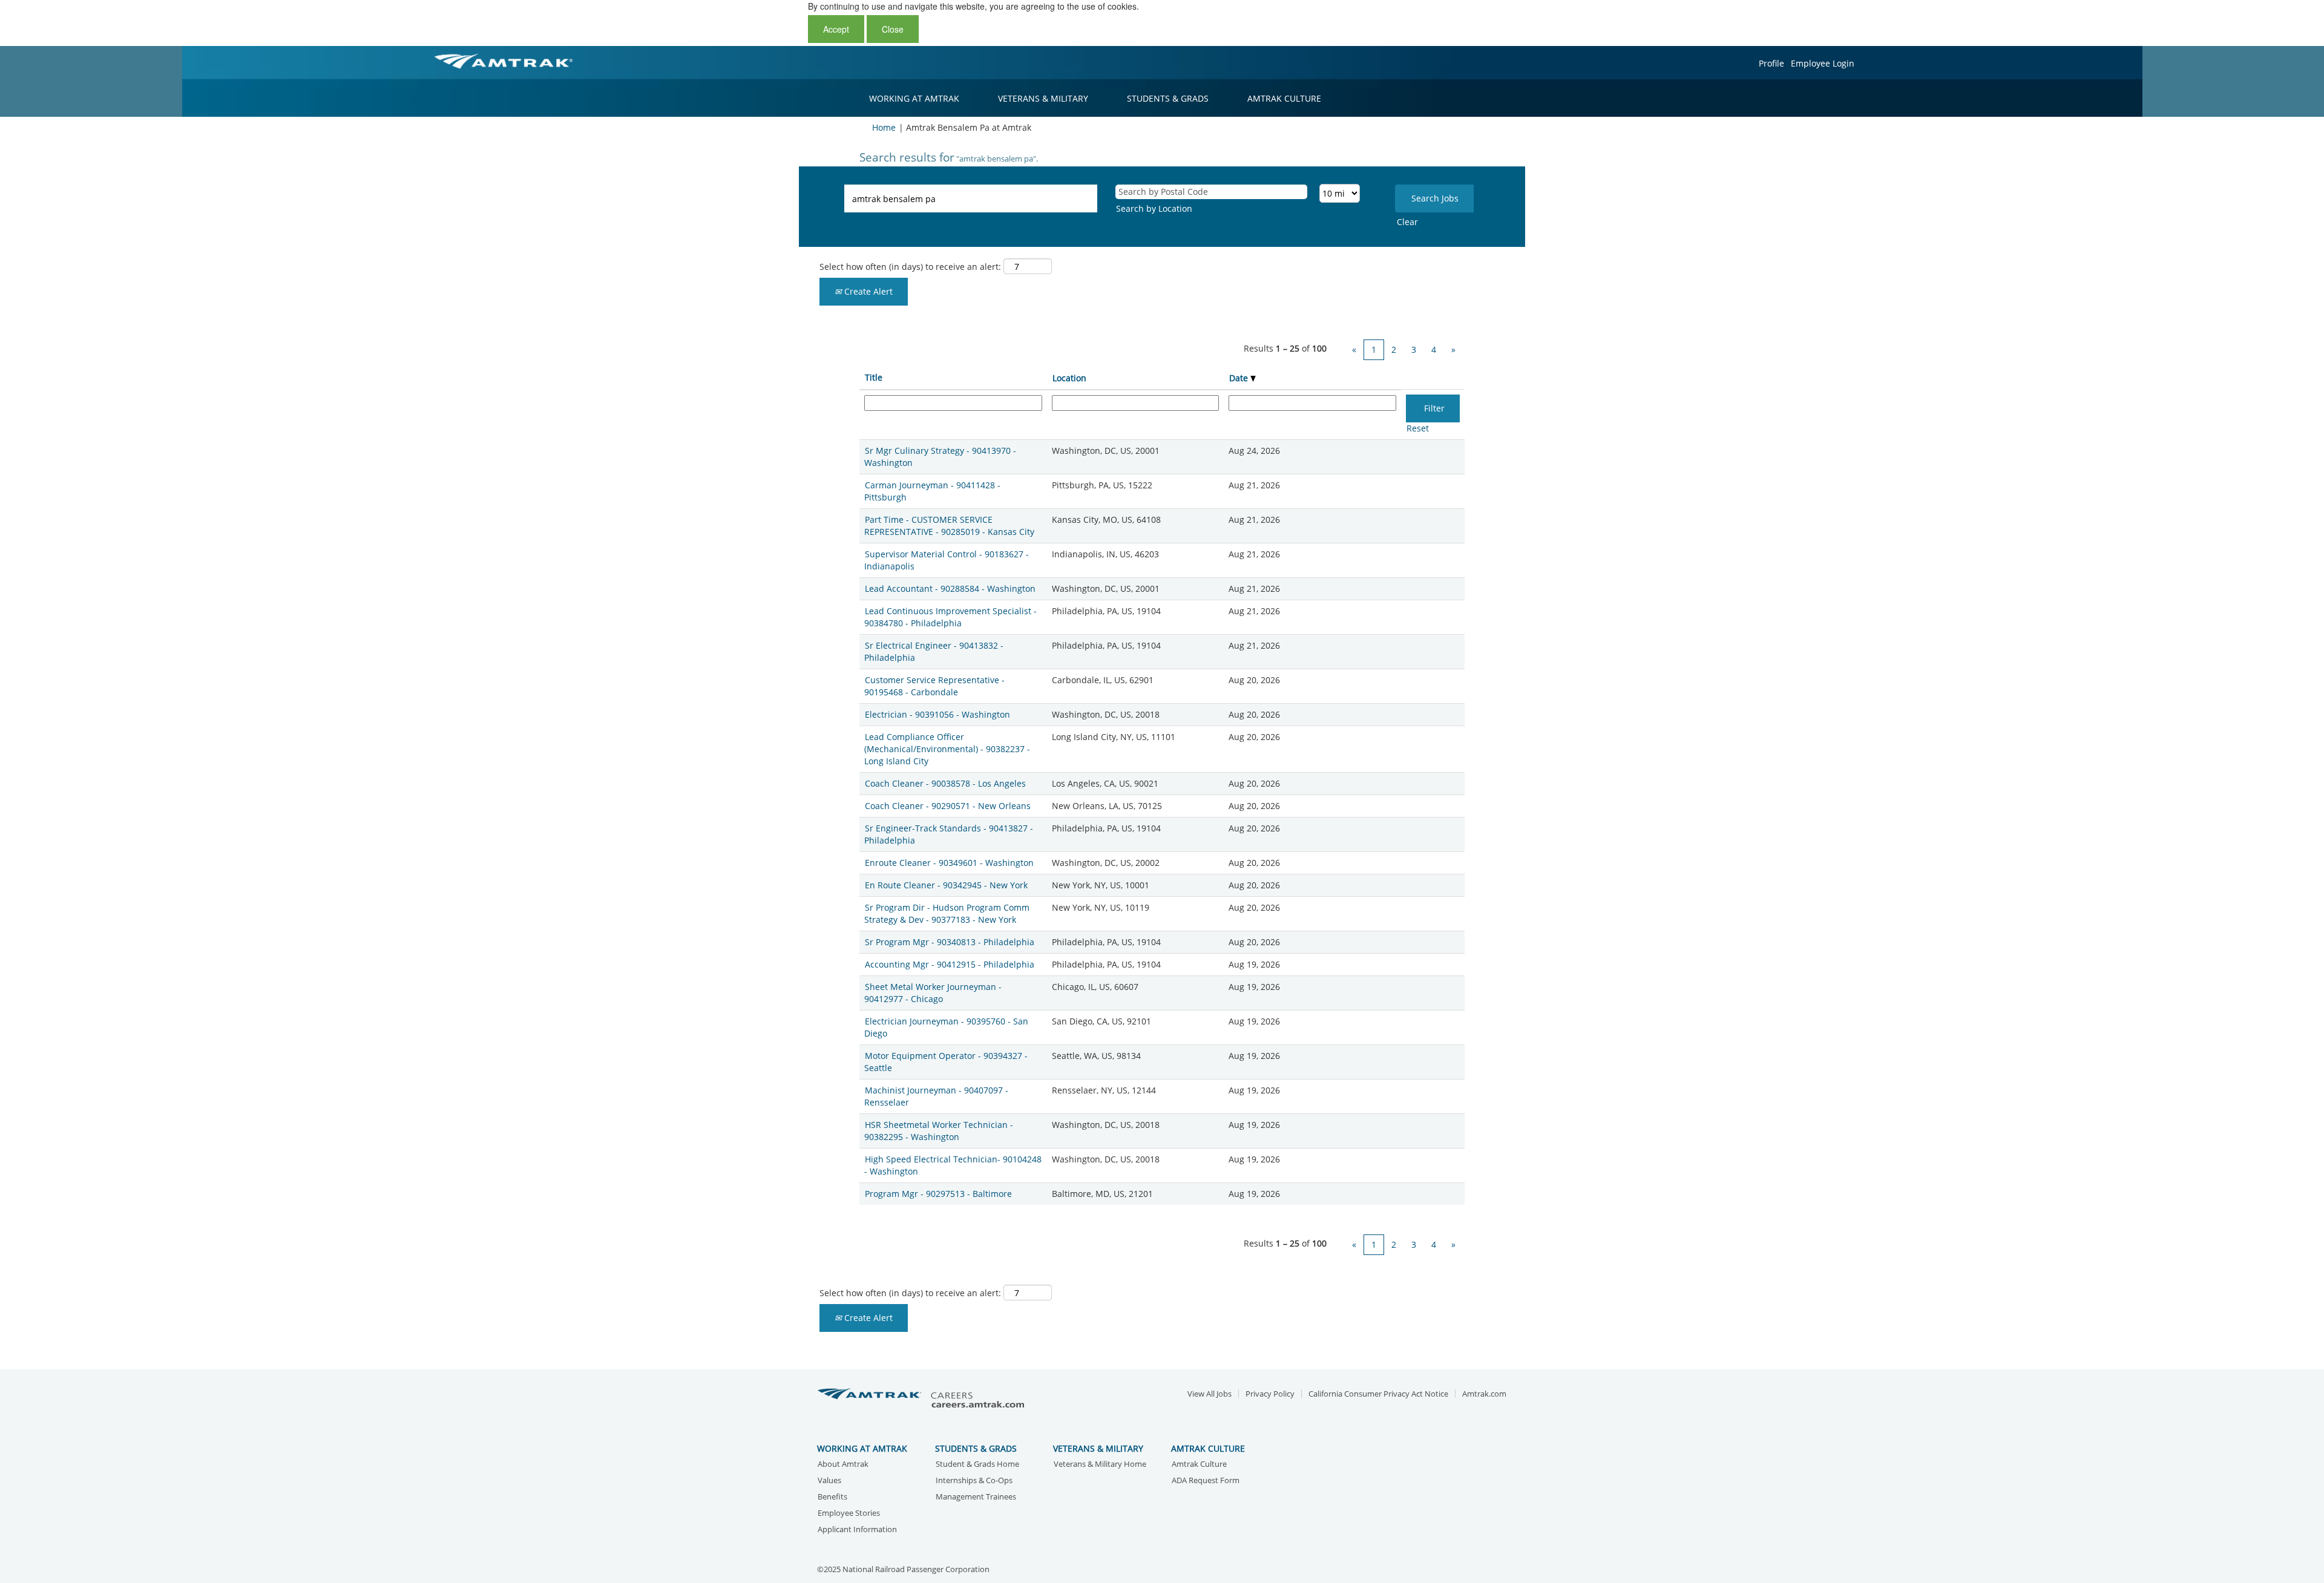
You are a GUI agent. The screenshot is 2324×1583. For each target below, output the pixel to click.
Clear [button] (1407, 222)
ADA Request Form (1206, 1481)
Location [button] (1069, 378)
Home (884, 127)
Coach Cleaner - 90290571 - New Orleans (948, 806)
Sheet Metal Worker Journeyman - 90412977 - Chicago (933, 993)
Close (893, 29)
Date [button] (1240, 378)
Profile (1771, 63)
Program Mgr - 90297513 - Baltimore (938, 1194)
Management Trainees (976, 1497)
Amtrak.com (1484, 1394)
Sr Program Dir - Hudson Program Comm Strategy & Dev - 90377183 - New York (947, 913)
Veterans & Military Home (1100, 1465)
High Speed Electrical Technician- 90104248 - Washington (953, 1165)
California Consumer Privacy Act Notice (1378, 1394)
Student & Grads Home (977, 1465)
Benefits (832, 1497)
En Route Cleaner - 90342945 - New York (946, 885)
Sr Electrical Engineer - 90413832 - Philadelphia (934, 651)
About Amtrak (843, 1465)
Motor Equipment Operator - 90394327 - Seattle (946, 1062)
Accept (836, 29)
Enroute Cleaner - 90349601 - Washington (949, 863)
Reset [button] (1418, 428)
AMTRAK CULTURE (1284, 98)
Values (829, 1481)
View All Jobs (1210, 1394)
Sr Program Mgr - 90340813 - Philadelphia (950, 942)
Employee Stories (849, 1514)
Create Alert (867, 291)
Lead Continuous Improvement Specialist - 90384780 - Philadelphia (950, 617)
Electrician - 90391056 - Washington (937, 714)
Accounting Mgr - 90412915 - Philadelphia (950, 964)
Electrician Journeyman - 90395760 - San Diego (946, 1027)
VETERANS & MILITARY (1043, 98)
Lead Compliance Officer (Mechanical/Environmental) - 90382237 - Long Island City (947, 749)
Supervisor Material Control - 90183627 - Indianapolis (947, 560)
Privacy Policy (1270, 1394)
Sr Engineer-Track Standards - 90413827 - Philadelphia (949, 834)
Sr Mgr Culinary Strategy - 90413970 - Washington (940, 457)
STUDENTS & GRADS (1168, 98)
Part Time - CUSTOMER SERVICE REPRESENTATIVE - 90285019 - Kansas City (949, 526)
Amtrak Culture (1199, 1465)
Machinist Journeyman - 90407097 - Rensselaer (936, 1096)
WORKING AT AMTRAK (914, 98)
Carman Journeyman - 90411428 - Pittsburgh (932, 491)
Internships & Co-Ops (974, 1481)
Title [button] (874, 377)
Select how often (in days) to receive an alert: (910, 267)
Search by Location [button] (1154, 208)
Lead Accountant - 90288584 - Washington (950, 588)
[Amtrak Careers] (923, 1399)
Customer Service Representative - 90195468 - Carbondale (934, 686)
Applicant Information (857, 1530)
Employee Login (1823, 63)
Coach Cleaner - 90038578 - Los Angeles (945, 783)
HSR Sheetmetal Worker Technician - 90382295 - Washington (939, 1131)
